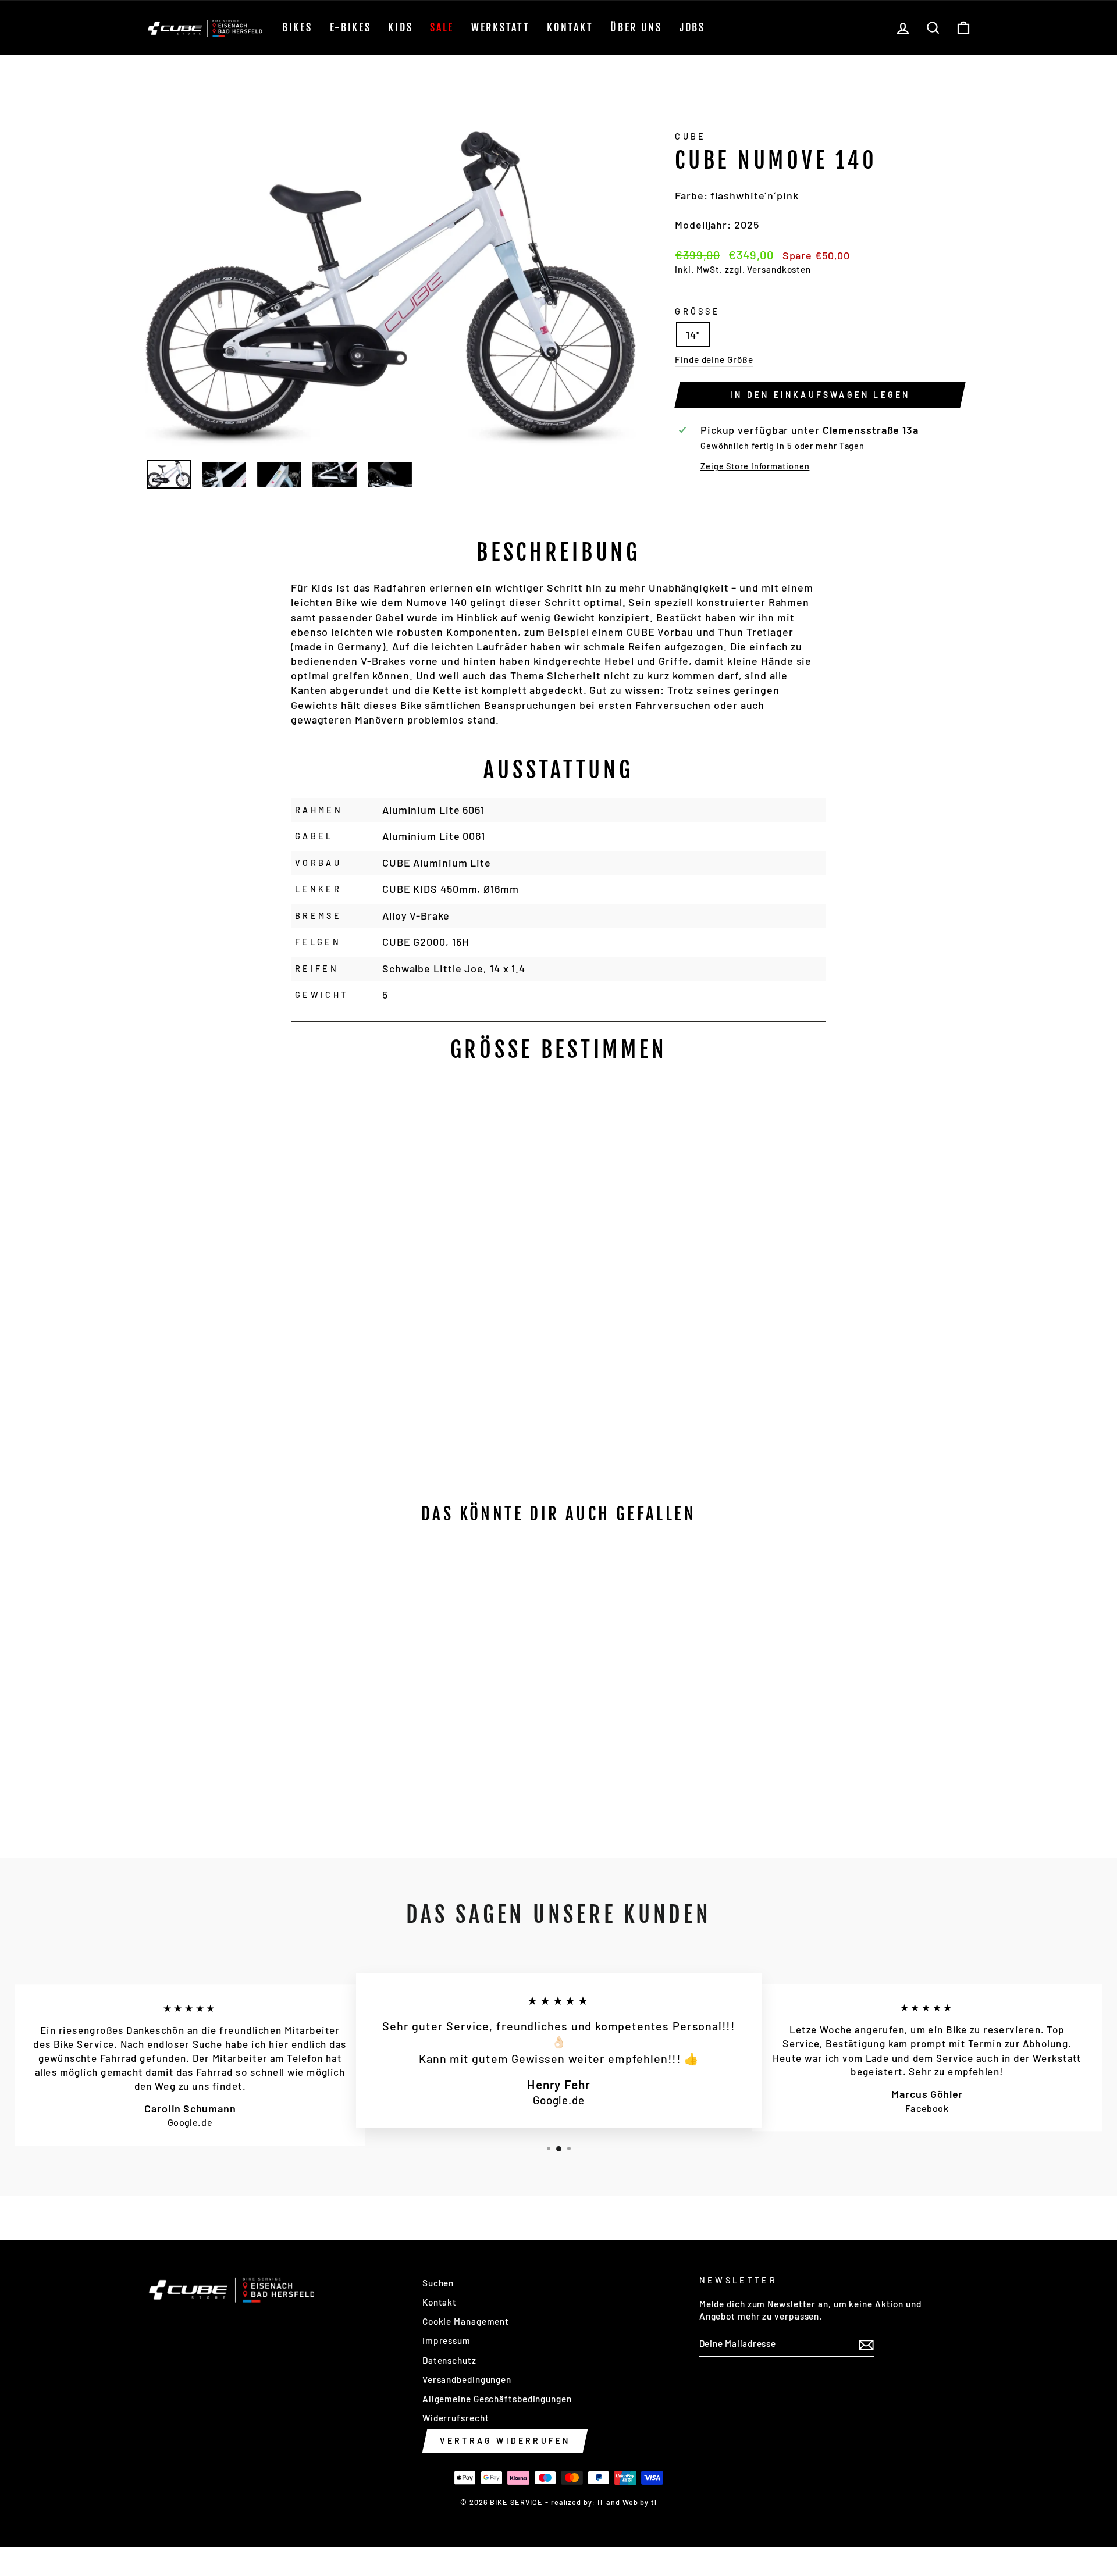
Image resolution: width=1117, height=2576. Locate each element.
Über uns (636, 27)
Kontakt (570, 27)
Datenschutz (449, 2360)
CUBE (690, 136)
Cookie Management (466, 2321)
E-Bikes (351, 27)
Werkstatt (500, 27)
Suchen (438, 2283)
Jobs (692, 27)
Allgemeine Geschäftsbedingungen (497, 2399)
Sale (442, 27)
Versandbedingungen (467, 2379)
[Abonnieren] (866, 2344)
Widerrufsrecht (456, 2418)
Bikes (297, 27)
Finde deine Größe (714, 359)
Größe (698, 311)
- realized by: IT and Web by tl (601, 2502)
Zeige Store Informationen (755, 466)
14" (693, 334)
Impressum (447, 2340)
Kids (400, 27)
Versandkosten (779, 269)
